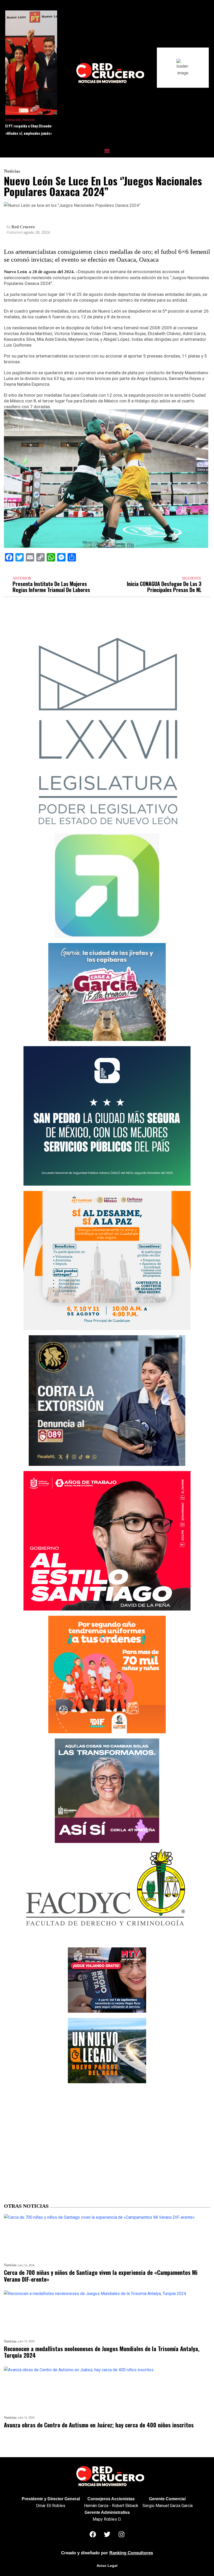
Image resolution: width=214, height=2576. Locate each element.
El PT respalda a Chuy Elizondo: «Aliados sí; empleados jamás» (29, 130)
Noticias (29, 120)
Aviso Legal (107, 2566)
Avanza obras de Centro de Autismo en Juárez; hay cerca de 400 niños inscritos (99, 2425)
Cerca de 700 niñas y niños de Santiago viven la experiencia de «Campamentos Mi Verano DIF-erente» (101, 2276)
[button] (107, 151)
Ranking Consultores (131, 2553)
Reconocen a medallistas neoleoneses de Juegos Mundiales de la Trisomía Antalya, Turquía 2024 (102, 2352)
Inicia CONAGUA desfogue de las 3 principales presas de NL (164, 587)
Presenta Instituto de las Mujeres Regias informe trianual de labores (51, 587)
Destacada (13, 120)
